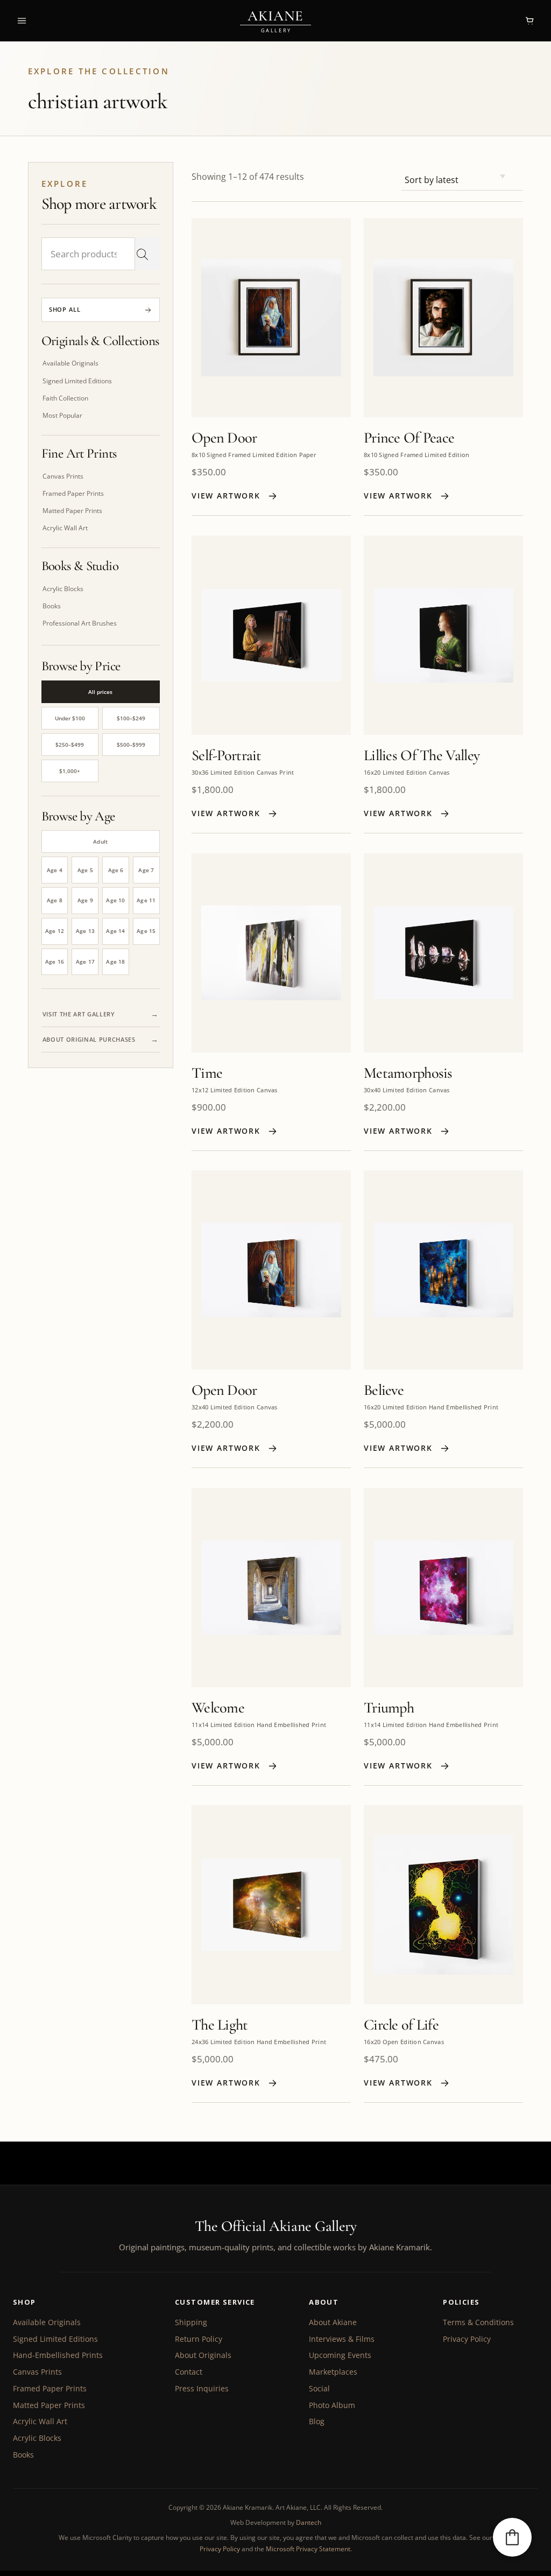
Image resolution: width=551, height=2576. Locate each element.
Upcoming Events (340, 2355)
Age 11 (146, 900)
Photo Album (332, 2405)
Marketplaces (333, 2372)
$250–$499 (70, 745)
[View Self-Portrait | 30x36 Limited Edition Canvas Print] (271, 635)
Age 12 (55, 931)
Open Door (224, 438)
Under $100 (70, 718)
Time (207, 1073)
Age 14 (115, 931)
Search (142, 254)
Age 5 (85, 870)
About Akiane (333, 2322)
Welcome (218, 1708)
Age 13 (85, 931)
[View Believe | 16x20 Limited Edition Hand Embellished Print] (443, 1270)
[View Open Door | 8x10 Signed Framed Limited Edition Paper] (271, 318)
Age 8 (55, 900)
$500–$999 (131, 745)
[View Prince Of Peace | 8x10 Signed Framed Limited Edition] (443, 318)
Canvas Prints (37, 2372)
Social (319, 2388)
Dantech (309, 2522)
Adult (100, 841)
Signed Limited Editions (55, 2339)
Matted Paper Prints (49, 2405)
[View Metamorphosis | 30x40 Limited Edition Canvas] (443, 953)
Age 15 (146, 931)
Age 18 (115, 961)
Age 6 (116, 870)
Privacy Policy (467, 2339)
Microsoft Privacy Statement (308, 2549)
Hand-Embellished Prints (58, 2355)
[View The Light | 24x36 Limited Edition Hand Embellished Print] (271, 1905)
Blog (317, 2421)
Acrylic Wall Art (40, 2421)
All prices (100, 692)
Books (23, 2455)
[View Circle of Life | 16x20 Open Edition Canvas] (443, 1905)
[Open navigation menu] (22, 20)
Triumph (389, 1708)
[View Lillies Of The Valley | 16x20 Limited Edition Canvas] (443, 635)
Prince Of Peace (409, 438)
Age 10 (115, 900)
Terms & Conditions (478, 2322)
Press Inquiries (202, 2388)
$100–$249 (131, 718)
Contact (189, 2372)
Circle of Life (401, 2025)
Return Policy (199, 2339)
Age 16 (55, 961)
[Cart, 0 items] (529, 20)
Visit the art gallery (79, 1014)
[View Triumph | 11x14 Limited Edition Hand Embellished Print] (443, 1588)
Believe (384, 1390)
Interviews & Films (342, 2339)
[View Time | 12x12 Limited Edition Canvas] (271, 953)
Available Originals (47, 2322)
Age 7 (146, 870)
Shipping (191, 2322)
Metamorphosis (408, 1073)
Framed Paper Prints (50, 2388)
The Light (220, 2025)
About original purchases (89, 1039)
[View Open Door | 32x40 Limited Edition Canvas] (271, 1270)
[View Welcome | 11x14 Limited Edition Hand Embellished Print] (271, 1588)
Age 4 (55, 870)
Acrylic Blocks (37, 2438)
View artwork (226, 496)
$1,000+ (70, 771)
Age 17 (85, 961)
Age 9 (85, 900)
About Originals (203, 2355)
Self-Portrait (227, 755)
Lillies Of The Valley (422, 755)
